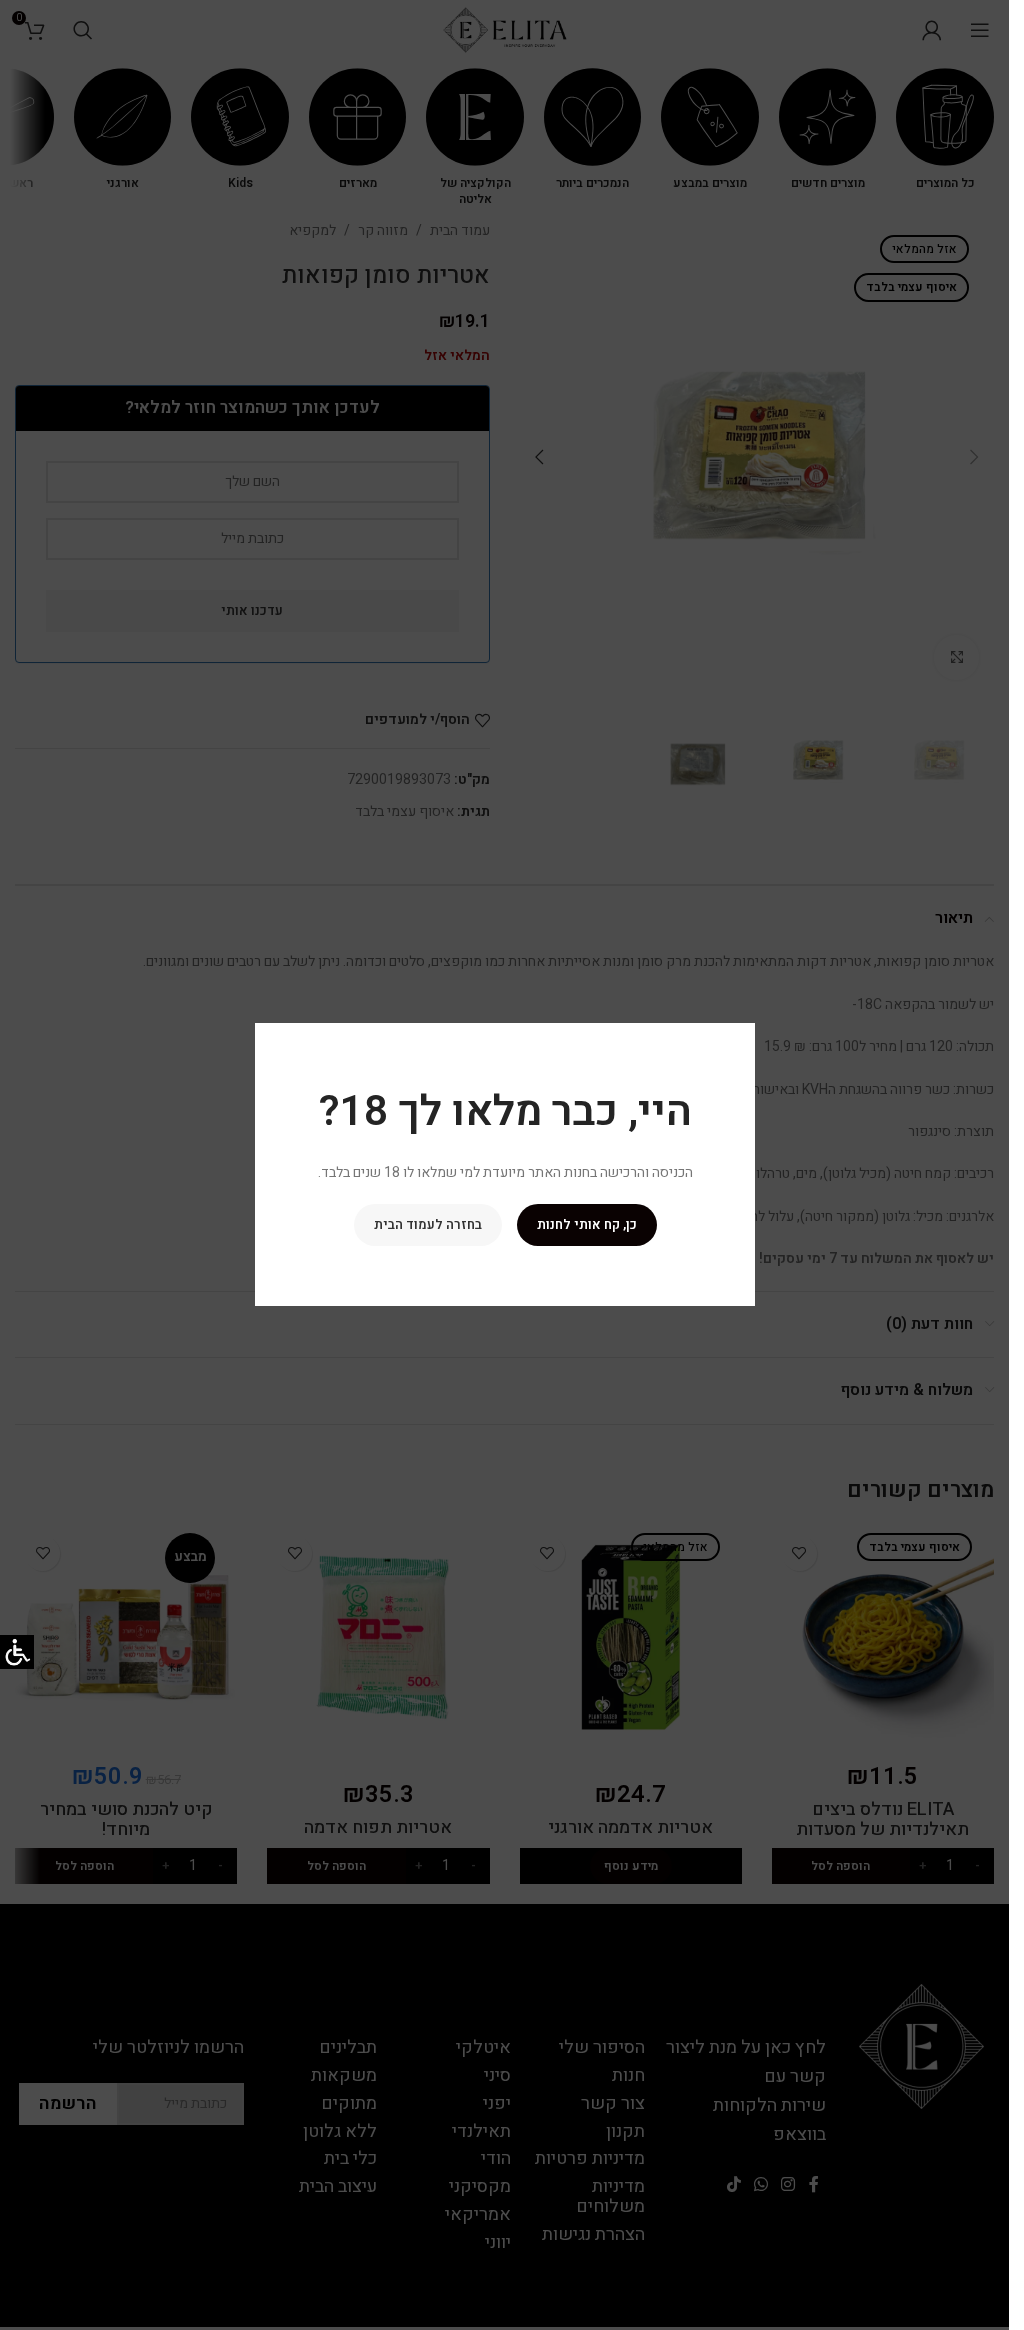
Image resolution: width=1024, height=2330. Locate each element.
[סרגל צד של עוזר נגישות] (17, 1652)
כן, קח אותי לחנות (586, 1225)
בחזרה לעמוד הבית (427, 1225)
